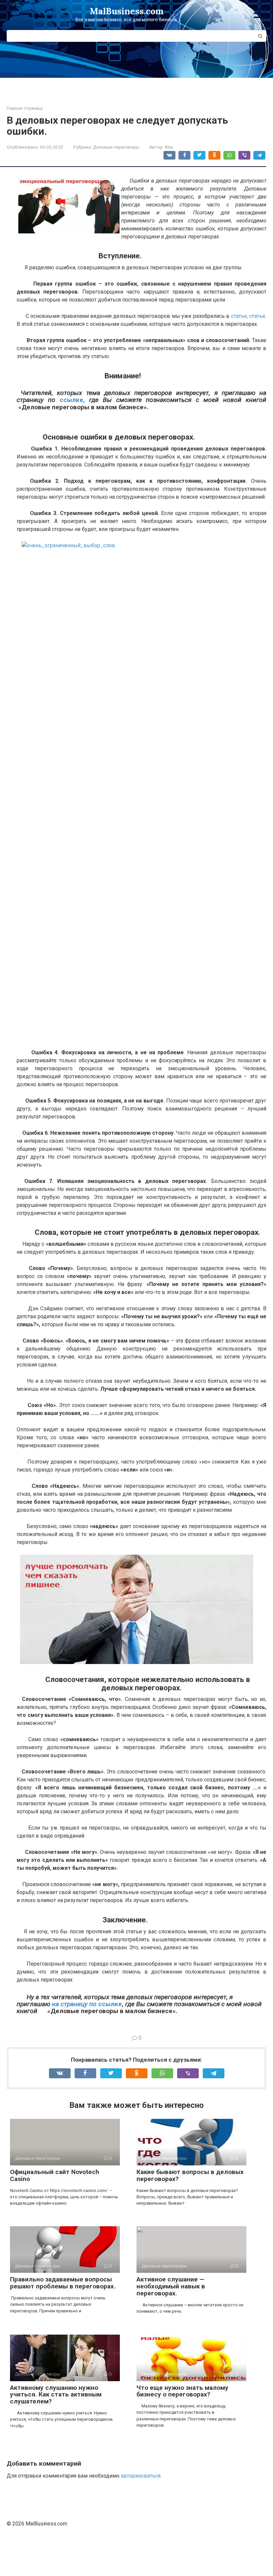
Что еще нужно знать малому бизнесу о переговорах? (182, 2391)
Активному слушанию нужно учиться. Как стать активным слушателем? (56, 2395)
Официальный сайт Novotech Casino (55, 2175)
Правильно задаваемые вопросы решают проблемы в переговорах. (63, 2283)
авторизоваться (141, 2476)
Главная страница (25, 108)
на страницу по (74, 2004)
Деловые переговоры (116, 147)
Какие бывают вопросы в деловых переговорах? (190, 2175)
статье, (240, 316)
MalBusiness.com (127, 11)
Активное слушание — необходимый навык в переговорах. (171, 2286)
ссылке (109, 2004)
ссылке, (72, 400)
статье (257, 316)
